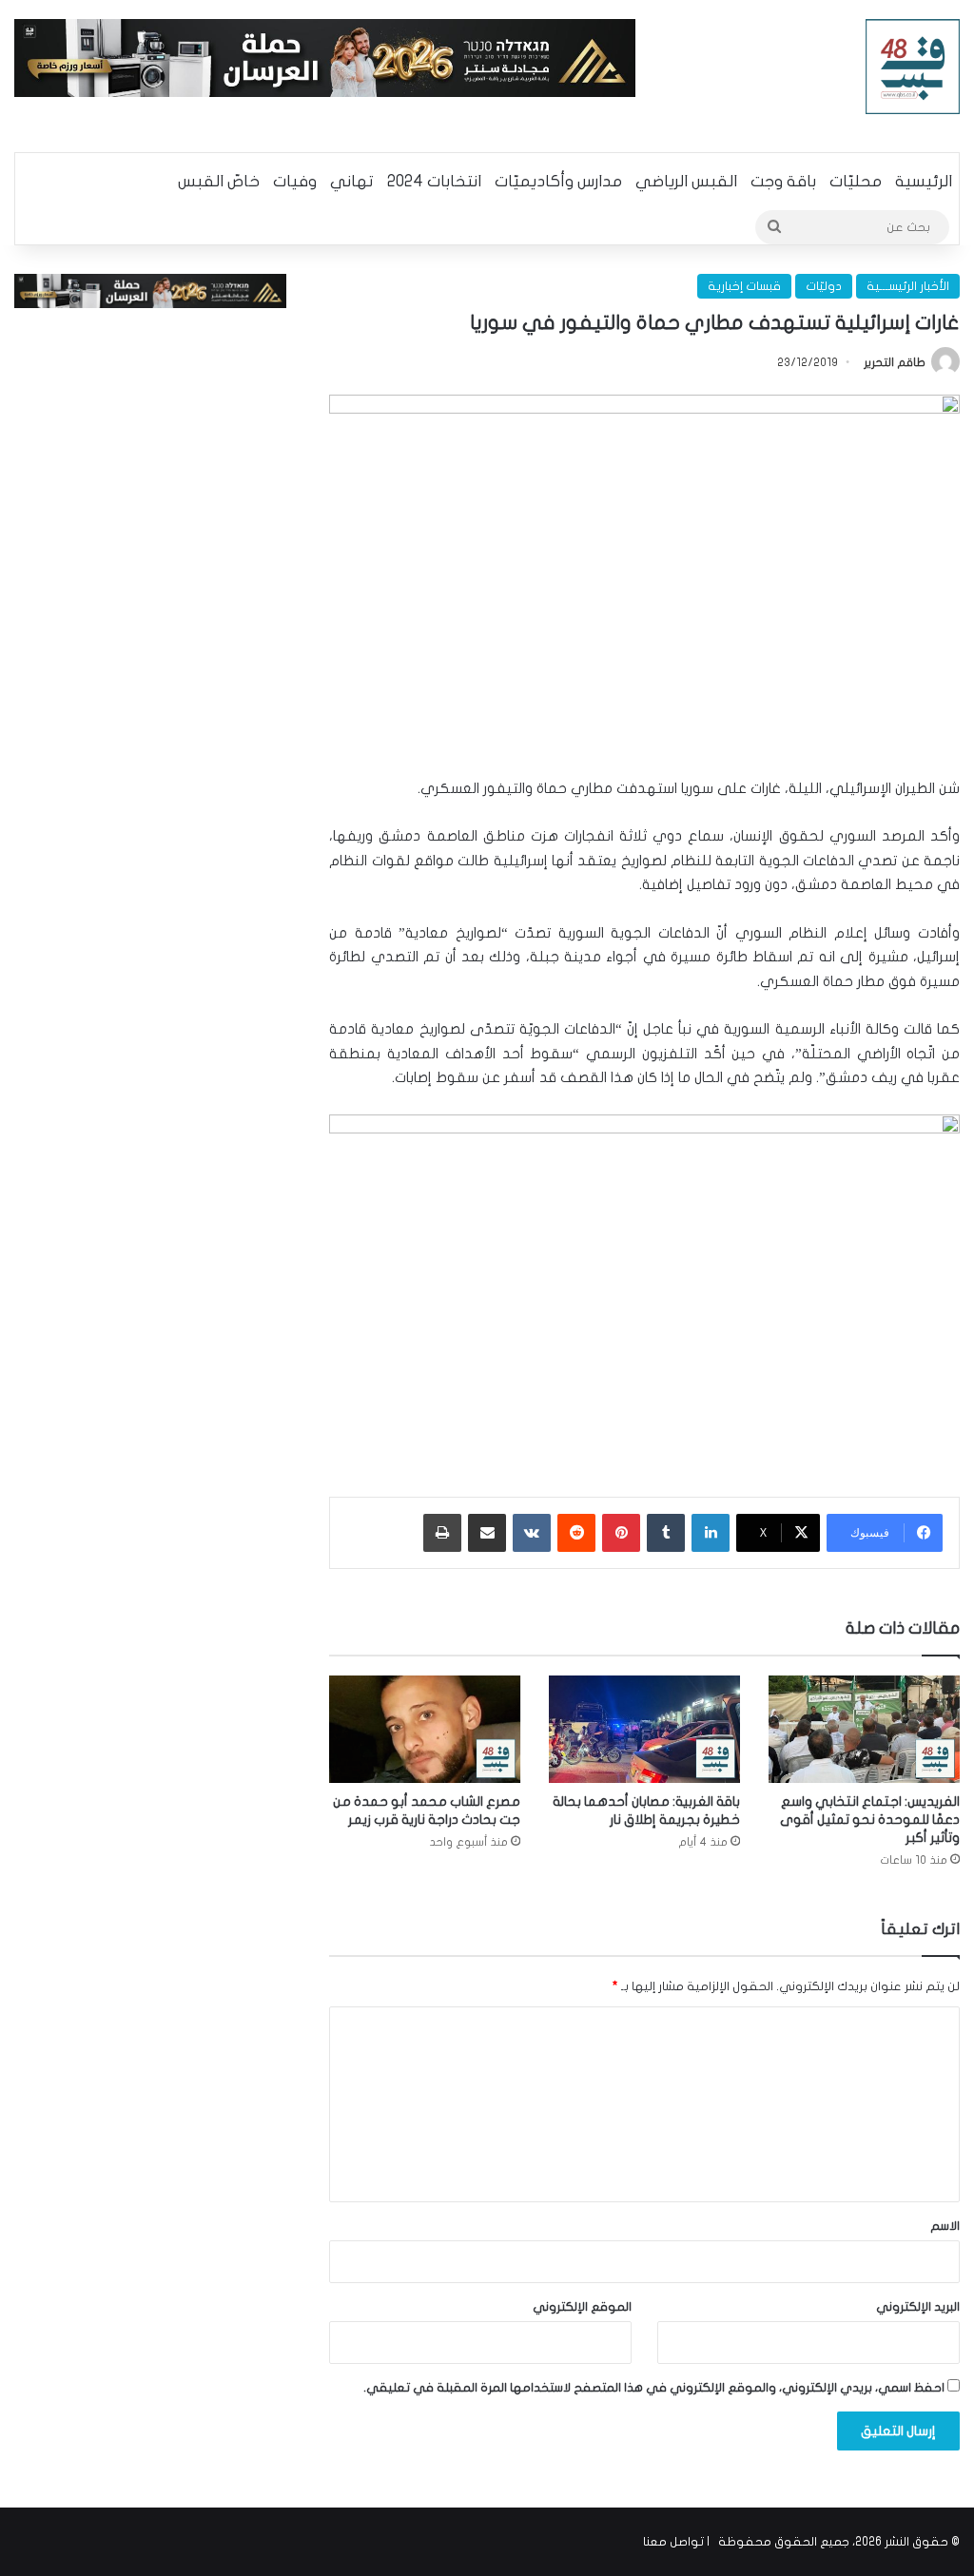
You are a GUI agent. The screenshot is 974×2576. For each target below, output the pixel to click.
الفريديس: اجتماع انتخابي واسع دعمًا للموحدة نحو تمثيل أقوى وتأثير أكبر (870, 1820)
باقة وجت (783, 181)
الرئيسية (924, 181)
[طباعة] (442, 1533)
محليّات (856, 181)
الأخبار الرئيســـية (908, 286)
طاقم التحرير (895, 362)
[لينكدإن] (711, 1533)
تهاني (352, 181)
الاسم (945, 2226)
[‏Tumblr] (666, 1533)
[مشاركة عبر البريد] (487, 1533)
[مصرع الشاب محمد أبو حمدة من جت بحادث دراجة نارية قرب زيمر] (425, 1729)
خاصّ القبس (219, 181)
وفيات (295, 181)
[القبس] (913, 67)
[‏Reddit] (576, 1533)
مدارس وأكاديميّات (558, 181)
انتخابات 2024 (434, 181)
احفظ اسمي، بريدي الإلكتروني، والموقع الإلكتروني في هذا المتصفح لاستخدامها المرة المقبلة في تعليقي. (654, 2388)
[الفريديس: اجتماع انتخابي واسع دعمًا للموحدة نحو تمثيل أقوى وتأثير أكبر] (864, 1729)
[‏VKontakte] (532, 1533)
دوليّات (824, 286)
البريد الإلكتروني (918, 2307)
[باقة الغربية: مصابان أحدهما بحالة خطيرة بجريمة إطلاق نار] (644, 1729)
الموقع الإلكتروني (582, 2307)
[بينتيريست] (621, 1533)
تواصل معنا (673, 2542)
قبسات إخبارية (744, 286)
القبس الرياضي (686, 181)
